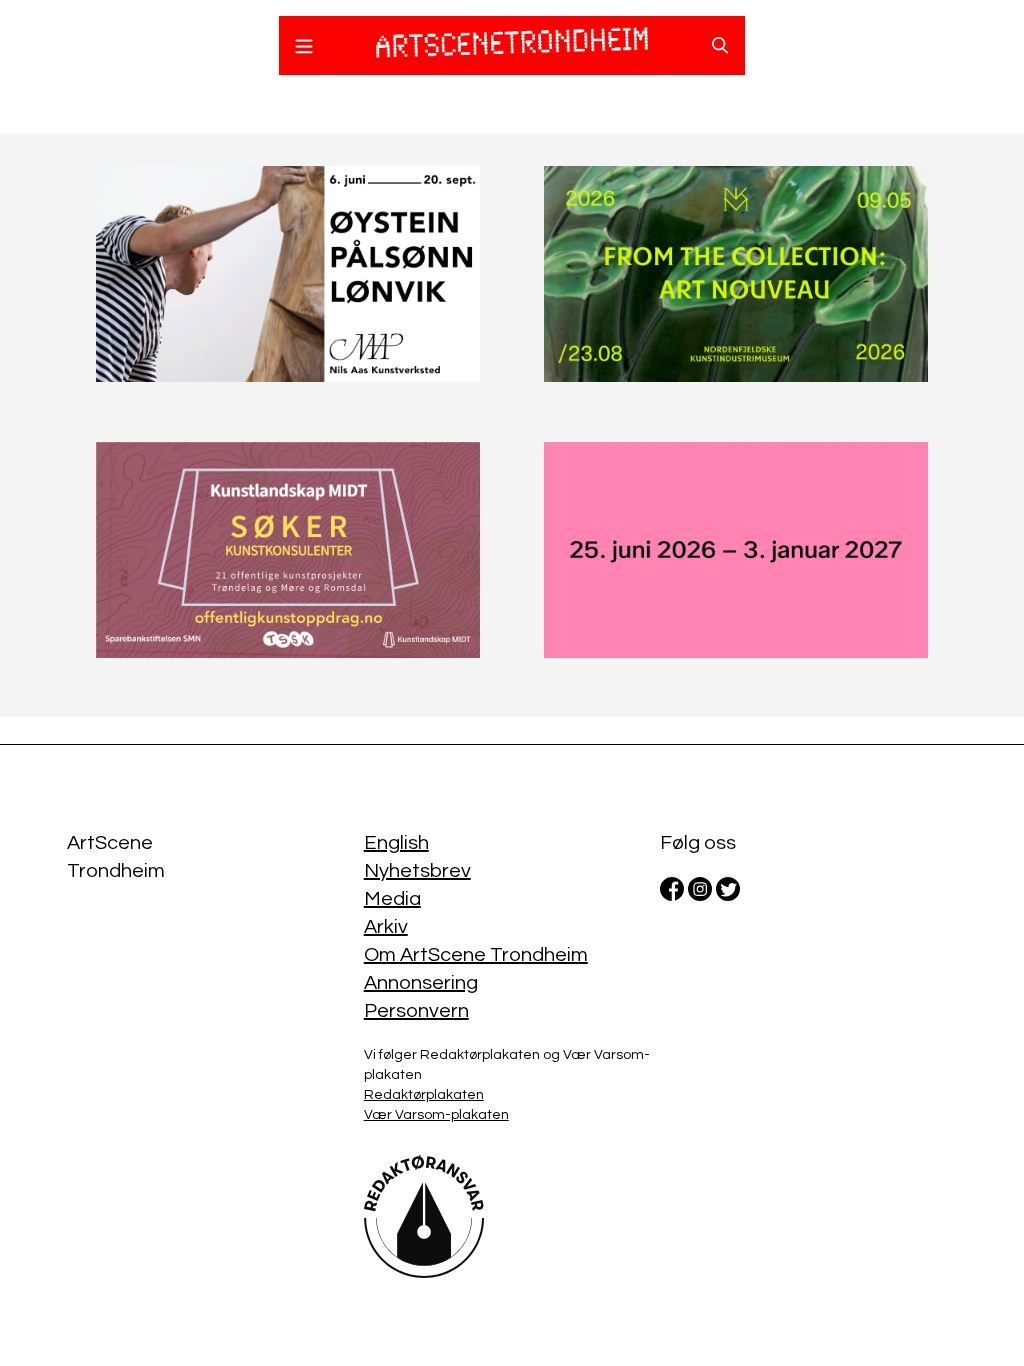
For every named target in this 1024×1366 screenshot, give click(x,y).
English (396, 843)
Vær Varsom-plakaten (436, 1115)
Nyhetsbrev (417, 871)
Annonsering (421, 983)
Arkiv (386, 927)
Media (392, 899)
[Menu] (304, 49)
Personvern (416, 1011)
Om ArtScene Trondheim (476, 955)
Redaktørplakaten (424, 1095)
